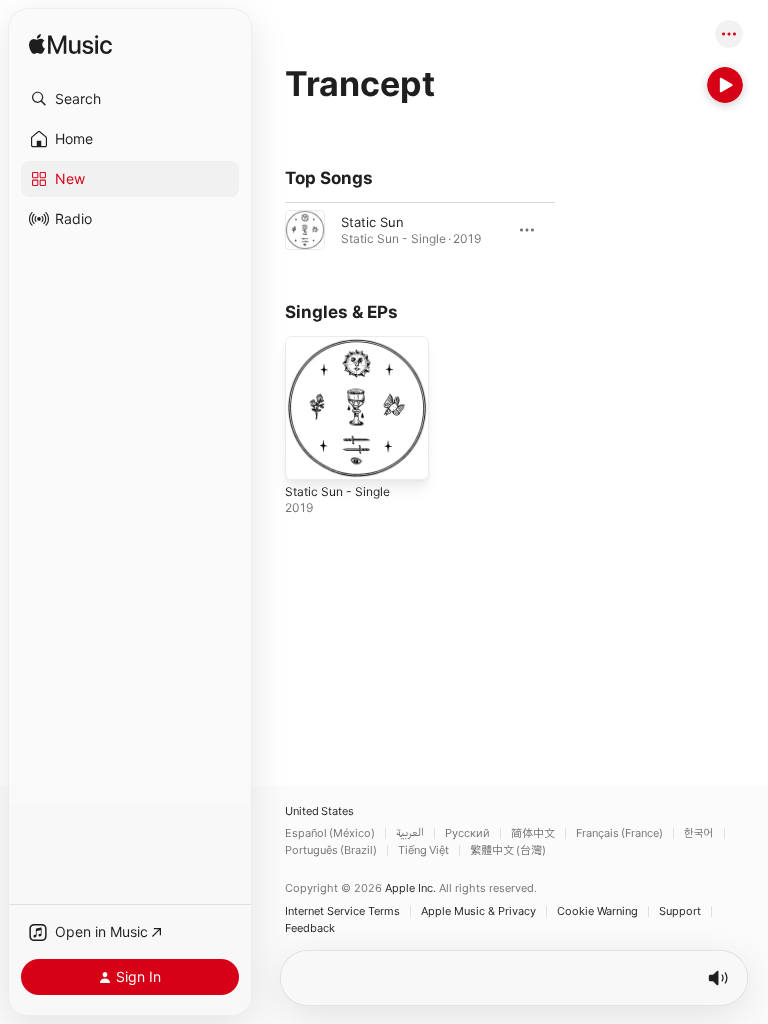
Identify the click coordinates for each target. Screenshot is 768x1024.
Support (680, 911)
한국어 (699, 833)
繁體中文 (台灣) (508, 850)
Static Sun (372, 222)
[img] (70, 45)
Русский (467, 833)
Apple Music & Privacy (478, 911)
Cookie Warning (597, 911)
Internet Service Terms (342, 911)
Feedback (310, 928)
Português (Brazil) (331, 850)
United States (319, 811)
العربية (410, 833)
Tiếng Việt (423, 850)
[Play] (725, 85)
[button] (130, 99)
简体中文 (533, 833)
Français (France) (619, 833)
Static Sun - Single (337, 491)
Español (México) (330, 833)
